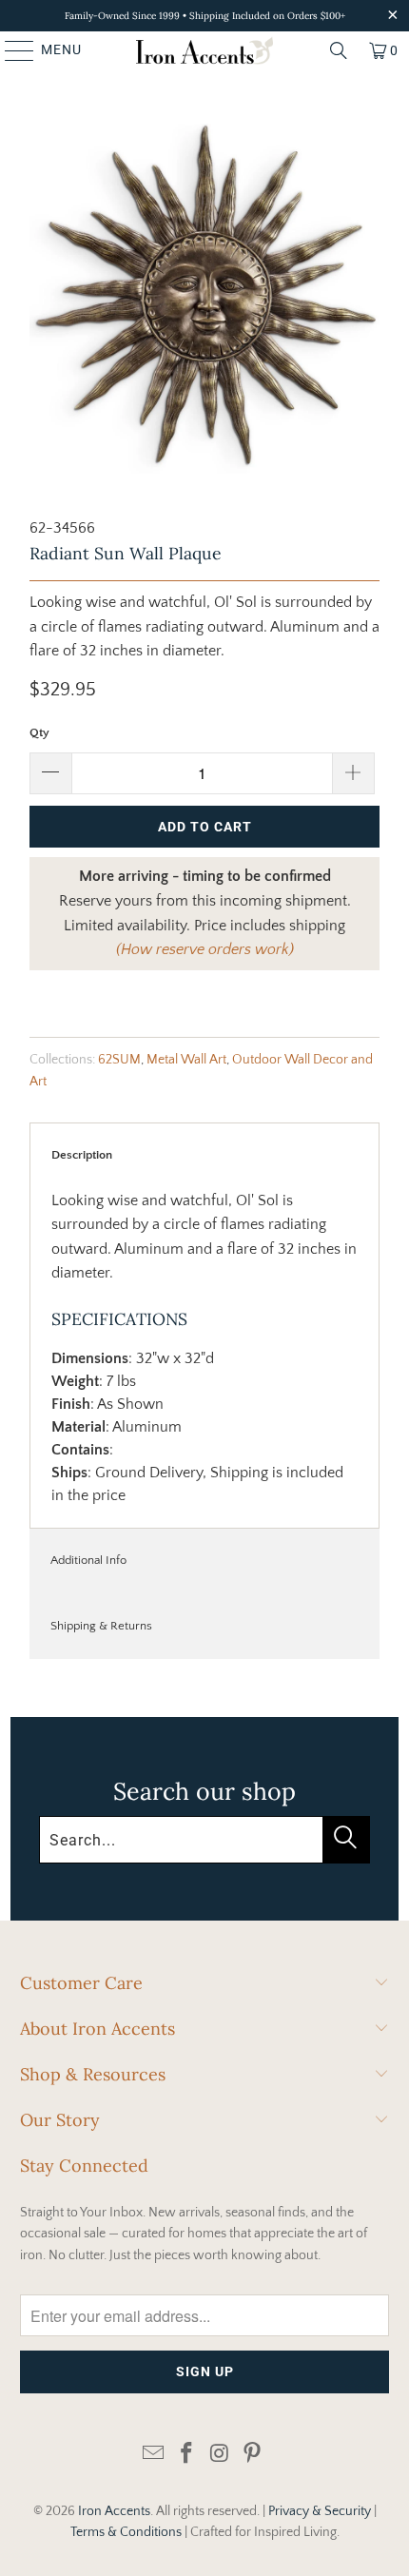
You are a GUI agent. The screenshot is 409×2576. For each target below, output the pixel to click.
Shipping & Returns (101, 1626)
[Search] (339, 50)
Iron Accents (114, 2511)
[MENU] (10, 50)
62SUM (119, 1060)
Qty (39, 732)
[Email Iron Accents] (154, 2455)
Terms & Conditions (126, 2532)
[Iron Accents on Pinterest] (253, 2455)
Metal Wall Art (186, 1060)
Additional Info (88, 1560)
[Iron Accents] (205, 50)
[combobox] (204, 1840)
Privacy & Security (320, 2511)
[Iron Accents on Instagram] (221, 2455)
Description (82, 1155)
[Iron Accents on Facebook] (187, 2455)
